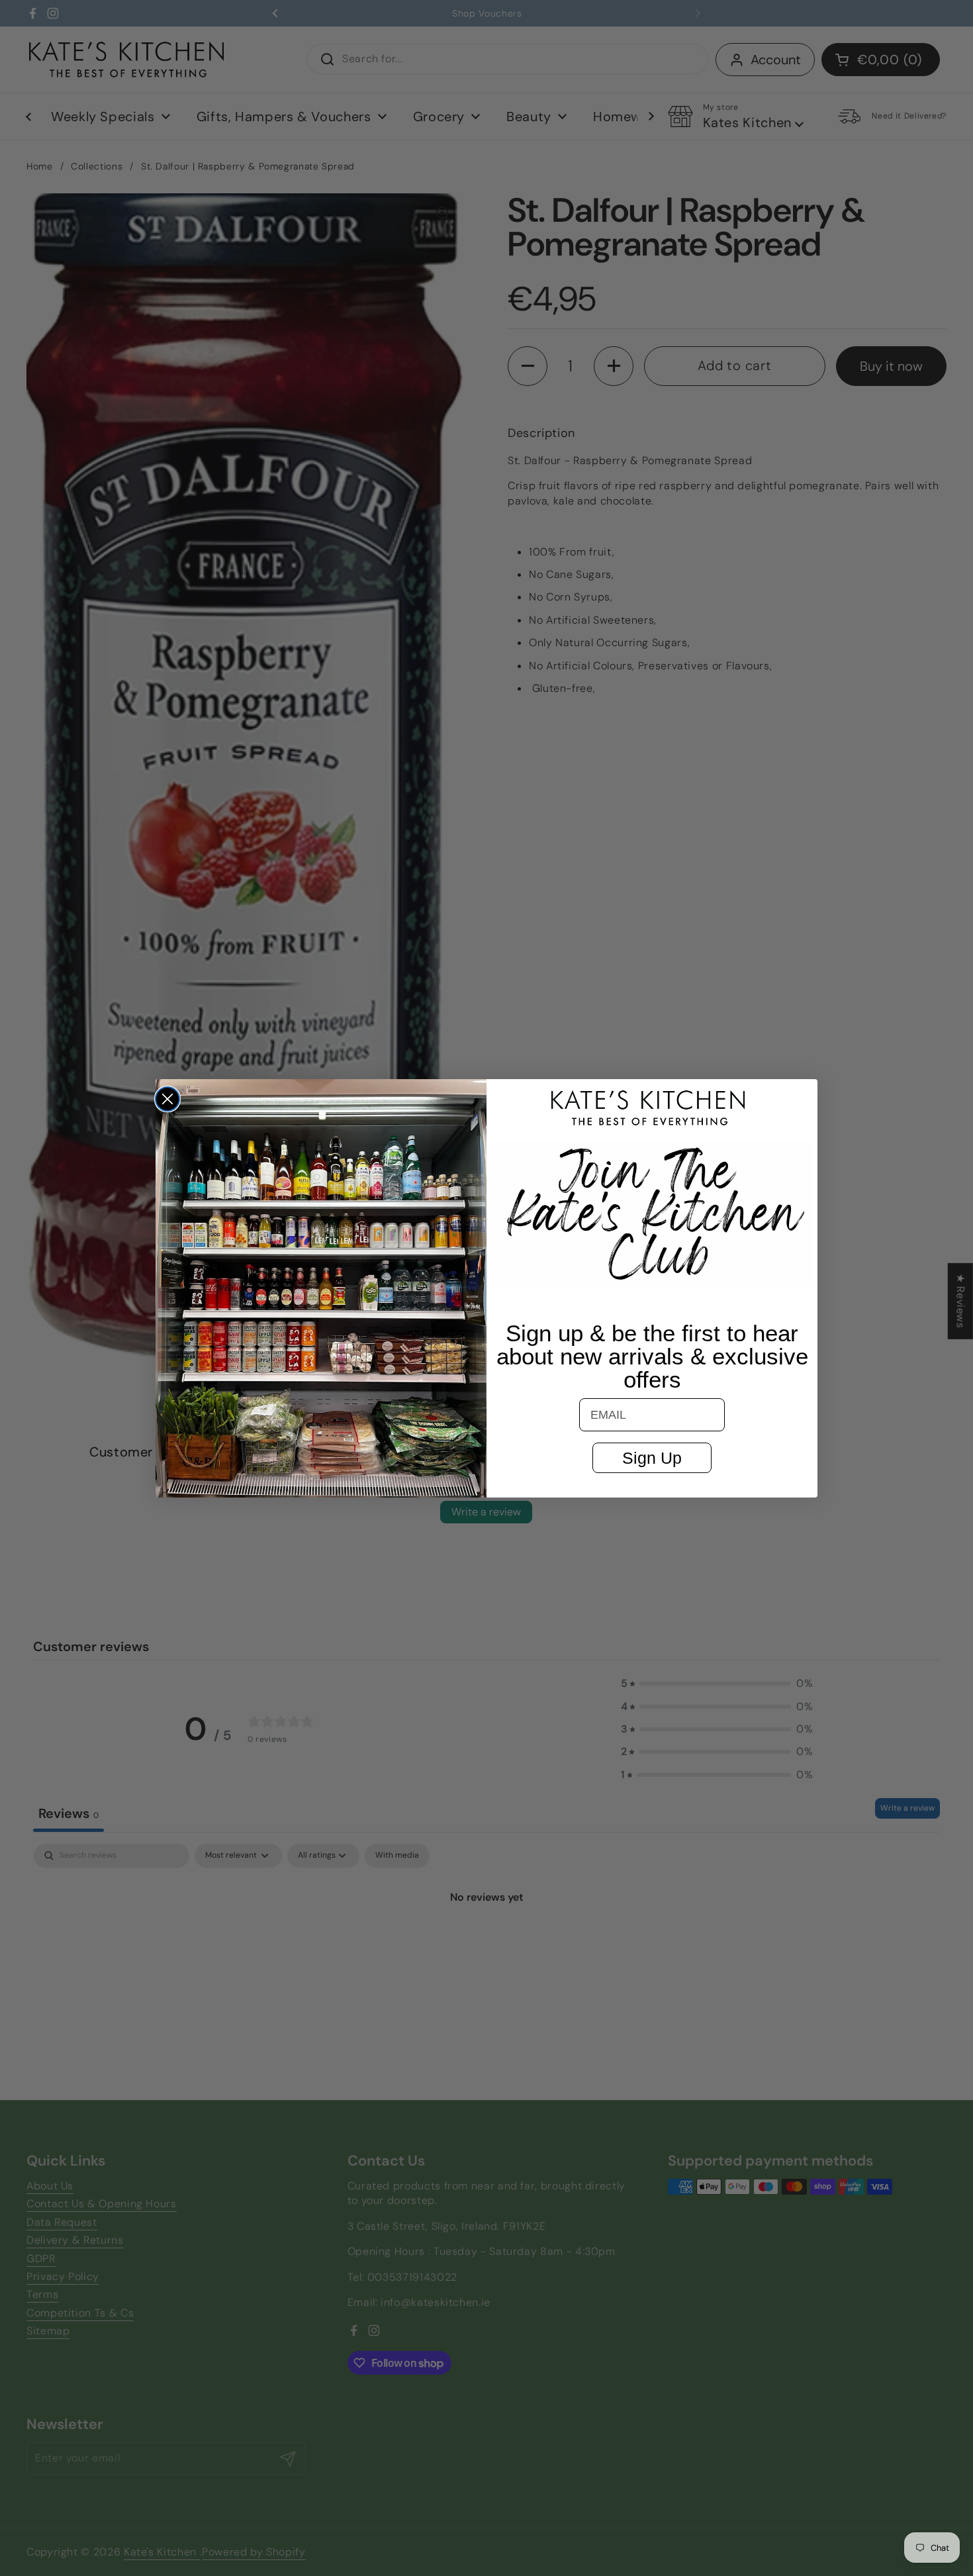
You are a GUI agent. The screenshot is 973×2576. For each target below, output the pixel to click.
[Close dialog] (167, 1099)
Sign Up (652, 1458)
